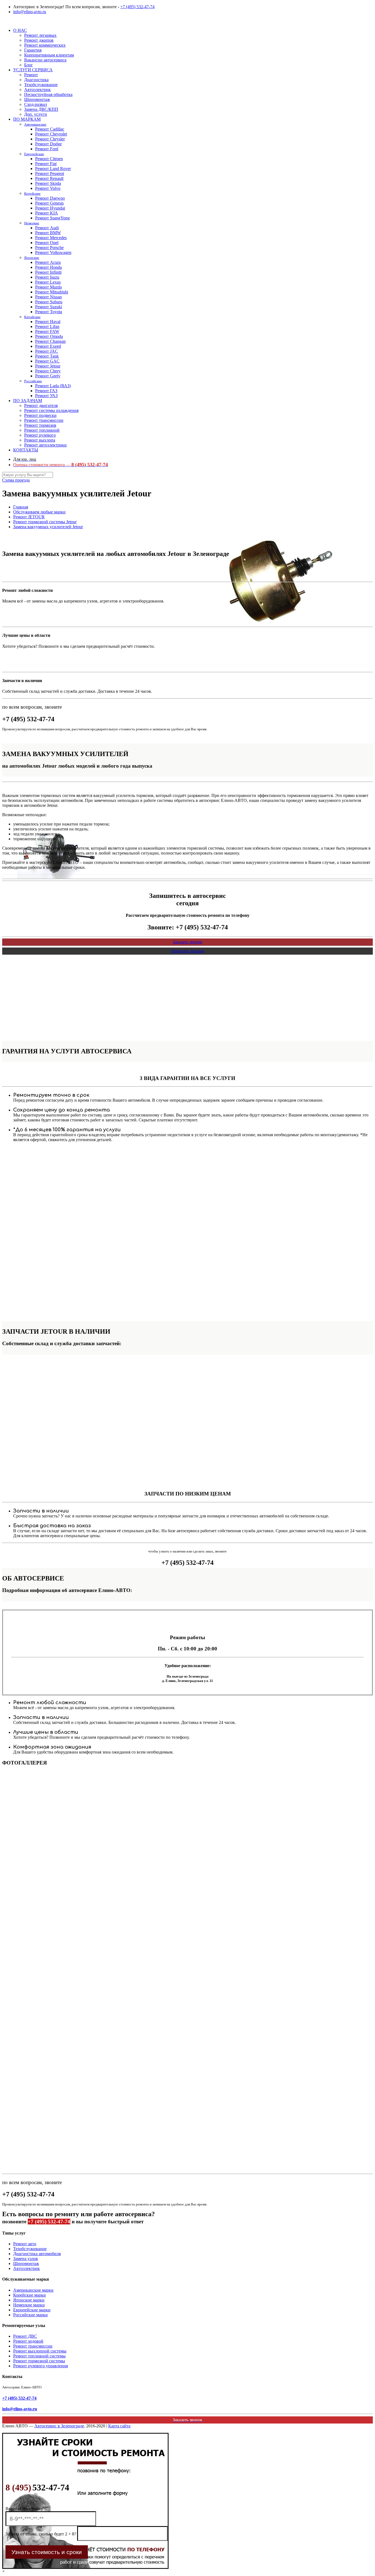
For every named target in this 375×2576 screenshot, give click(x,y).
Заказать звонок (187, 942)
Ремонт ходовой (28, 2341)
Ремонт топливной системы (39, 2356)
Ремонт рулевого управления (40, 2366)
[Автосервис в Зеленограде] (3, 21)
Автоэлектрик (26, 2268)
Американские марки (33, 2290)
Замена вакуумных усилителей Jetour (48, 527)
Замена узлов (26, 2259)
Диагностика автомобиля (37, 2254)
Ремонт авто (25, 2244)
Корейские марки (30, 2295)
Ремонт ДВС (25, 2336)
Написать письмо (188, 951)
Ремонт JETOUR (29, 517)
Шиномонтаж (26, 2263)
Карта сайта (119, 2426)
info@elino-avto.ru (30, 12)
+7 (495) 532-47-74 (137, 7)
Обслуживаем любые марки (39, 512)
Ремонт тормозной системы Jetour (45, 522)
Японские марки (29, 2300)
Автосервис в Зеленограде (59, 2426)
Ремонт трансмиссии (33, 2346)
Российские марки (30, 2315)
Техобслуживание (30, 2249)
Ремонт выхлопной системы (40, 2351)
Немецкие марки (29, 2305)
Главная (21, 507)
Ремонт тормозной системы (39, 2361)
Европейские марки (32, 2310)
